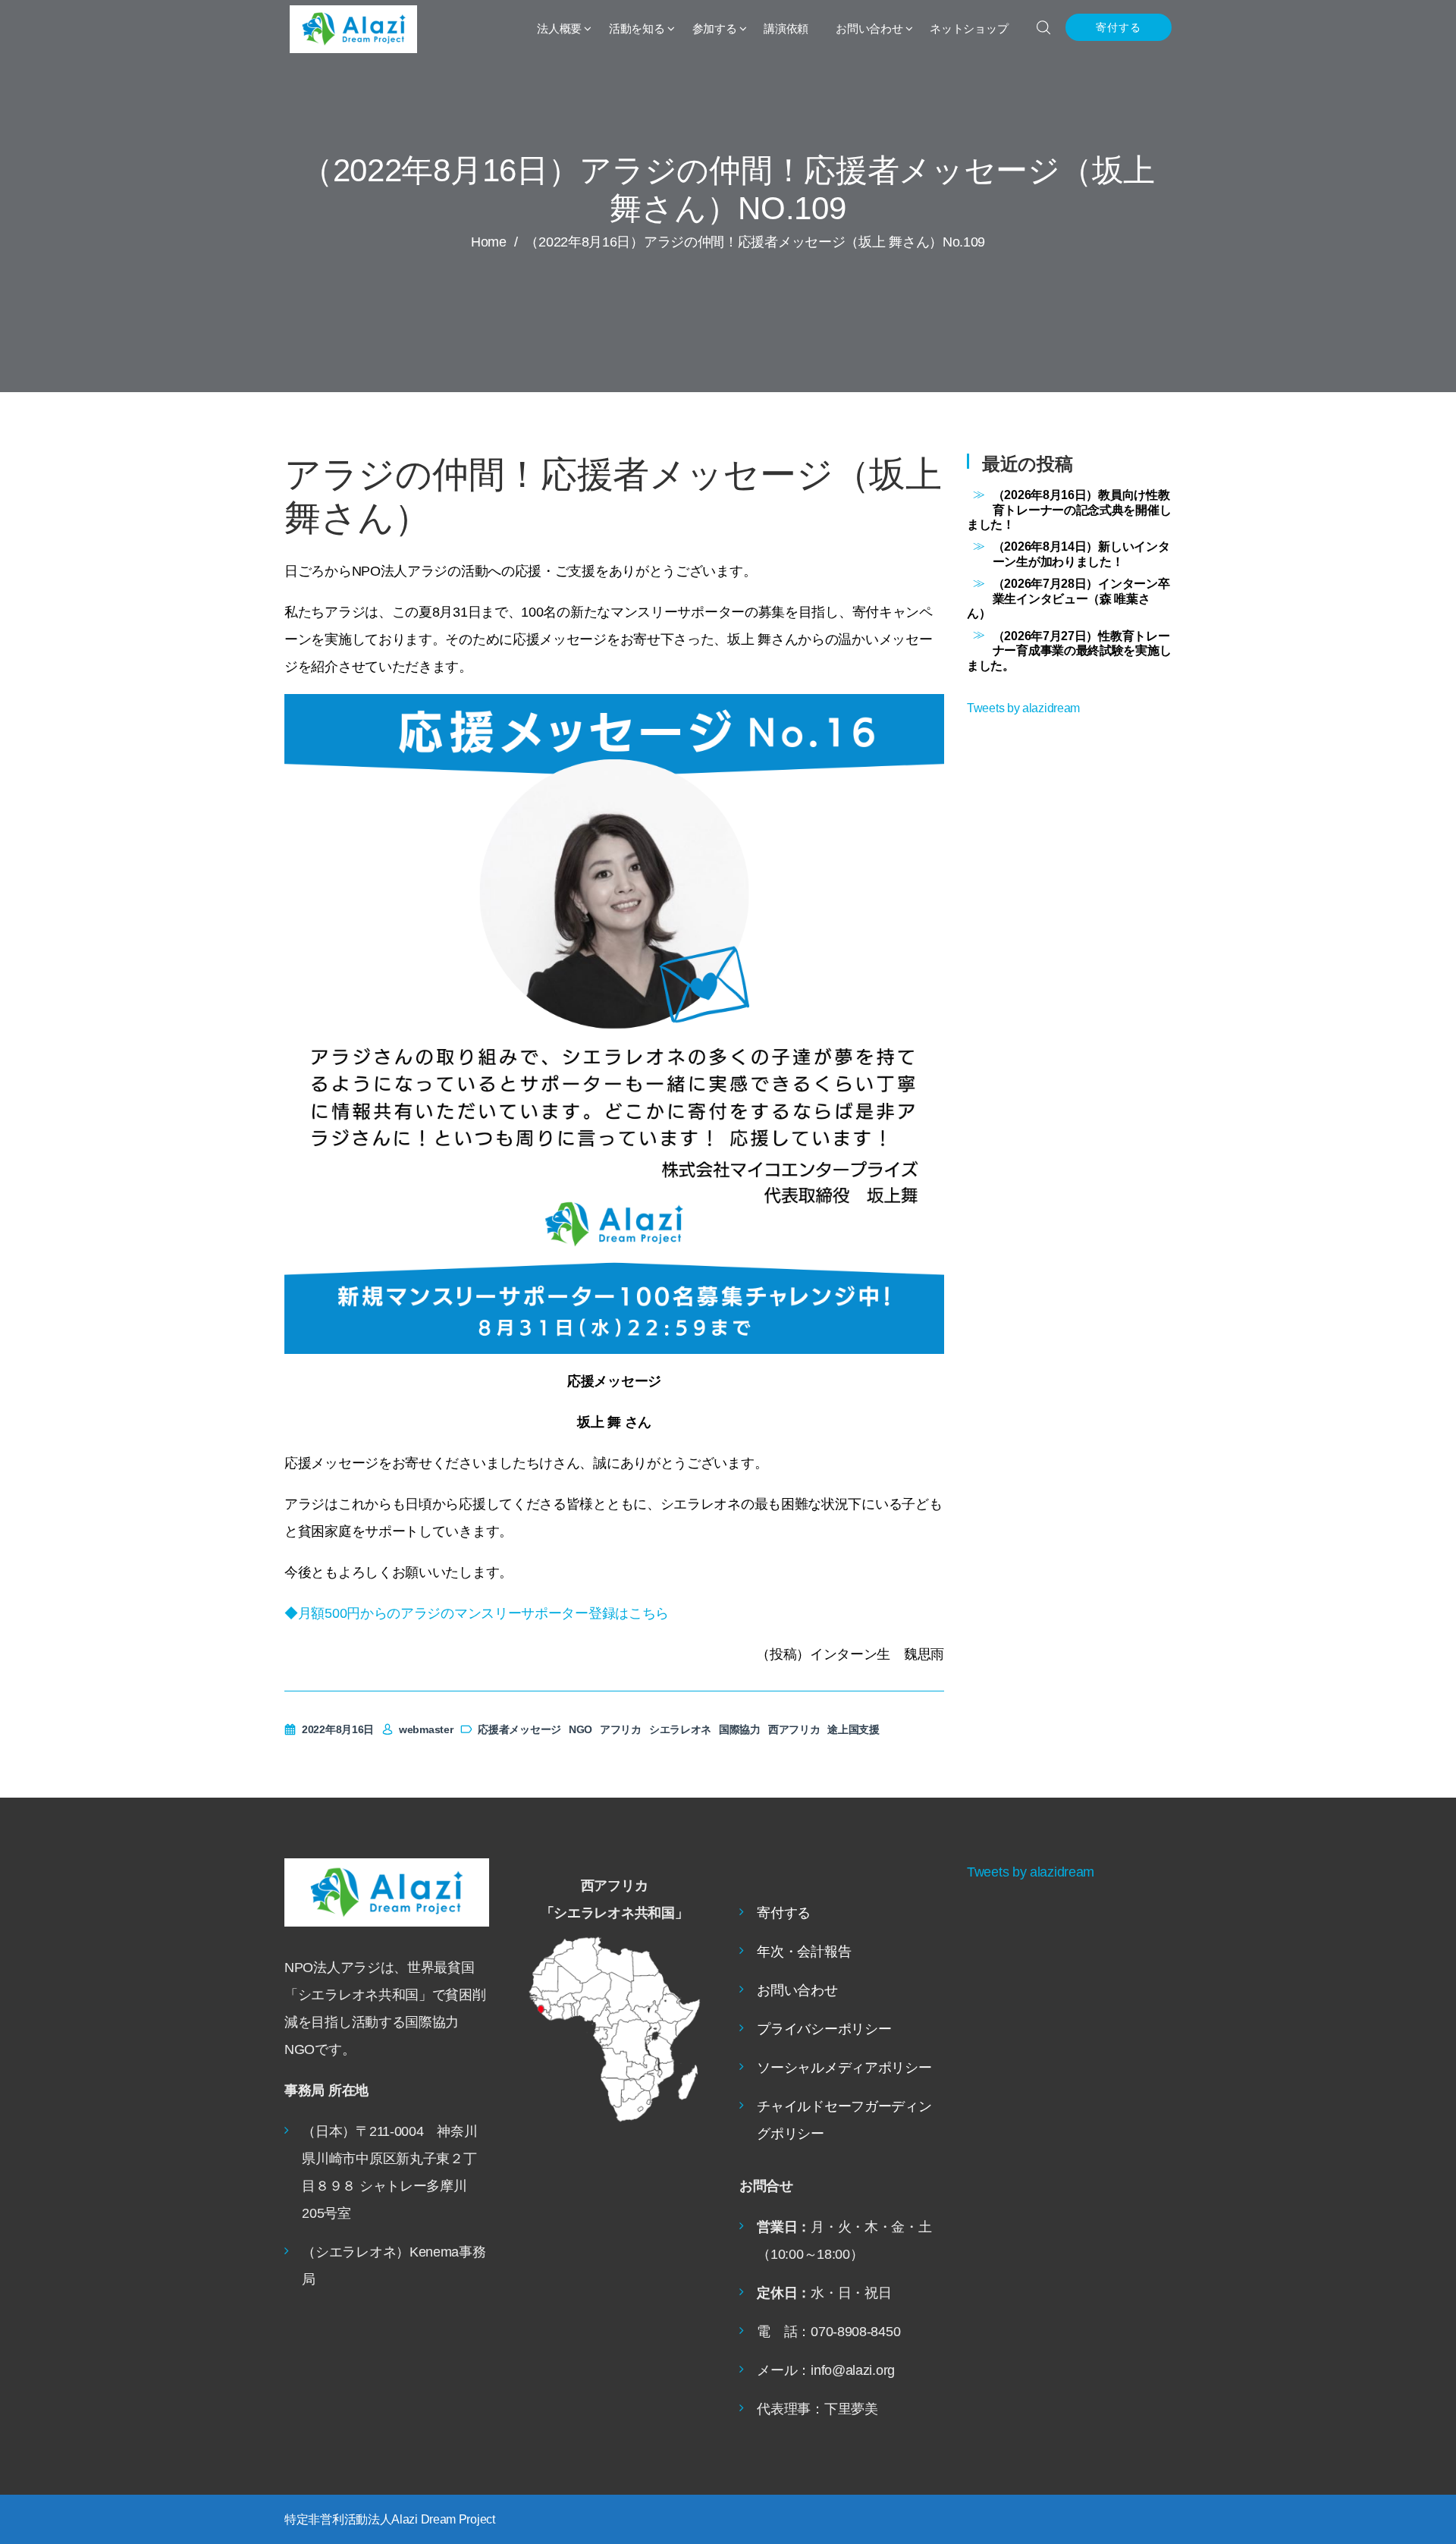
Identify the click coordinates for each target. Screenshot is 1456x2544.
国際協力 (740, 1729)
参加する (715, 28)
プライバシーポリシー (824, 2029)
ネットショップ (969, 28)
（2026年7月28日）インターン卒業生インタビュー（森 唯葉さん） (1068, 598)
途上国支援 (854, 1729)
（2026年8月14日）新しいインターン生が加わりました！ (1081, 553)
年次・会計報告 (804, 1952)
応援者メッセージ (519, 1729)
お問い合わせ (869, 28)
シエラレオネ (680, 1729)
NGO (581, 1729)
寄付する (1119, 27)
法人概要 (559, 28)
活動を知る (637, 28)
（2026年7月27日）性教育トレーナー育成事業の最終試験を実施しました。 (1069, 650)
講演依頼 (786, 28)
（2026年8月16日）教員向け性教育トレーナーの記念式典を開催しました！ (1069, 509)
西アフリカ (794, 1729)
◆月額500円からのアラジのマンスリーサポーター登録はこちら (477, 1613)
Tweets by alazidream (1023, 708)
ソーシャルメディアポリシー (844, 2068)
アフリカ (621, 1729)
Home (489, 242)
